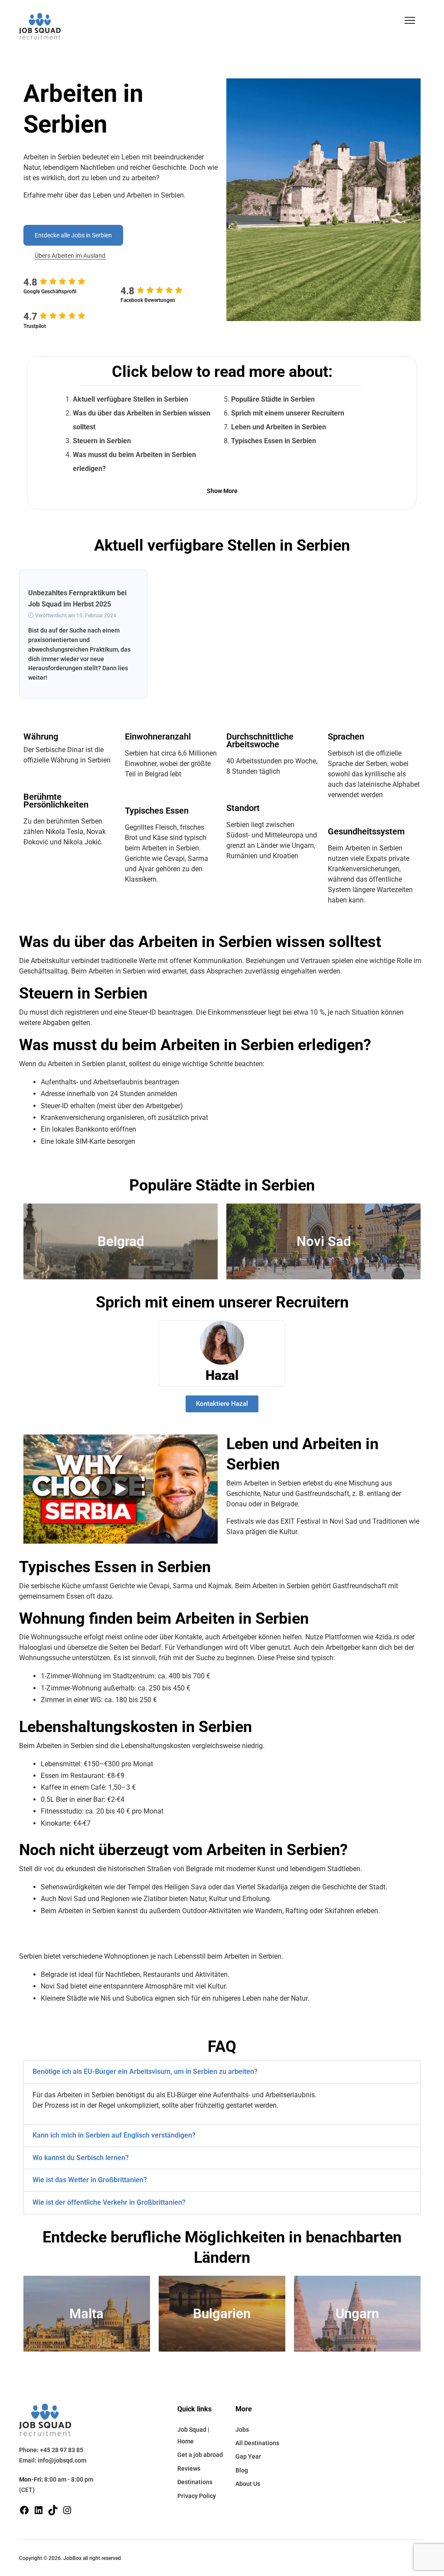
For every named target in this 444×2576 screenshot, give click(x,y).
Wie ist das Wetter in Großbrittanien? (90, 2180)
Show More (222, 491)
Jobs (242, 2430)
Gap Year (248, 2456)
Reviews (189, 2469)
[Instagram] (67, 2509)
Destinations (195, 2482)
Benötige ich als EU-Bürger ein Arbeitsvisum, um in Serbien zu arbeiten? (145, 2072)
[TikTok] (53, 2509)
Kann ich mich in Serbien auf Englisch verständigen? (114, 2135)
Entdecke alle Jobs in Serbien (73, 235)
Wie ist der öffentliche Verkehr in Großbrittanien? (109, 2202)
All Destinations (257, 2443)
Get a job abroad (200, 2455)
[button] (410, 20)
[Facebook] (24, 2509)
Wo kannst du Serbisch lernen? (81, 2158)
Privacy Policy (197, 2496)
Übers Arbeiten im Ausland (70, 256)
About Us (248, 2484)
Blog (242, 2470)
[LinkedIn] (39, 2509)
